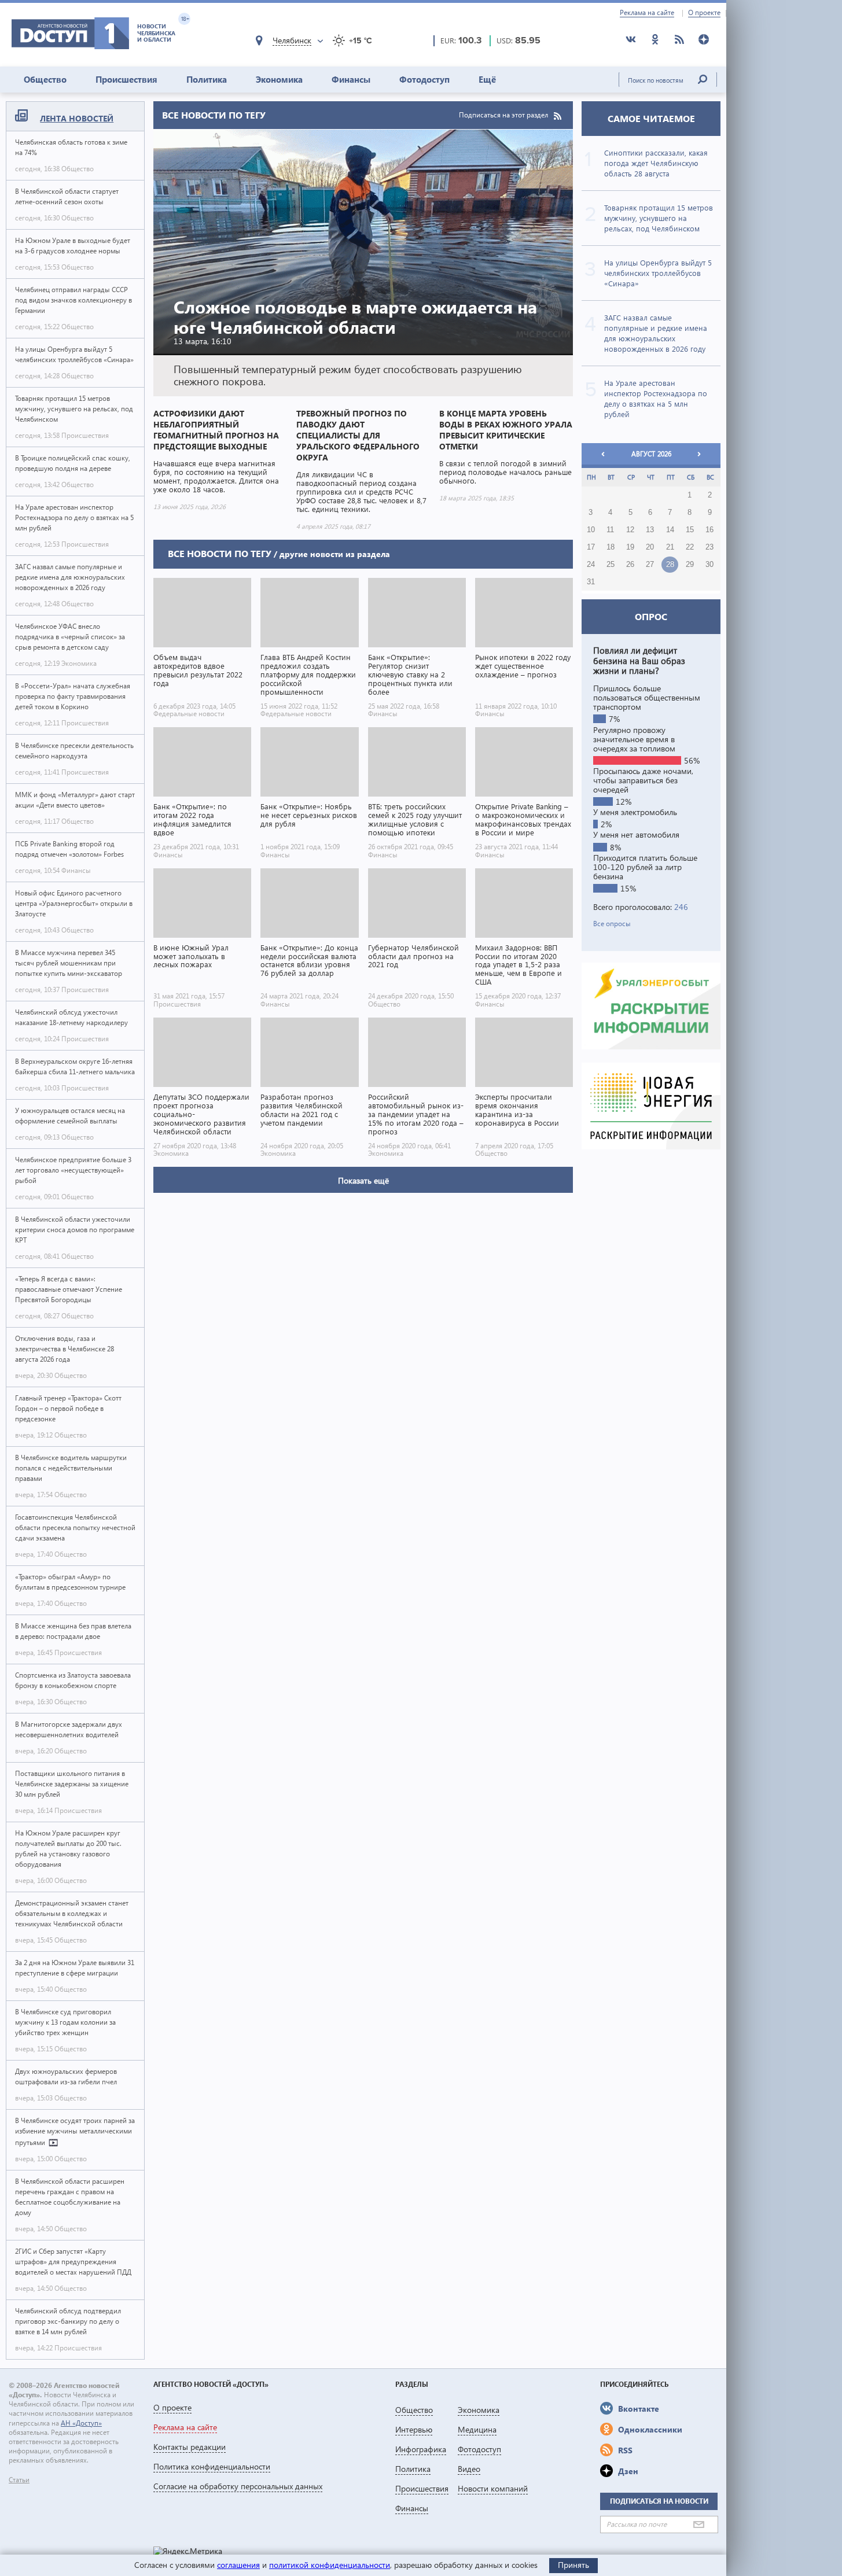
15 (690, 530)
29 (690, 565)
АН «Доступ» (81, 2423)
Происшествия (126, 79)
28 (670, 565)
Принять (573, 2565)
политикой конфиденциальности (330, 2565)
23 (709, 547)
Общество (45, 79)
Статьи (19, 2480)
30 (709, 565)
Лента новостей (77, 118)
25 (611, 565)
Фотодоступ (424, 79)
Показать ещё (363, 1180)
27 (650, 565)
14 (670, 530)
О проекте (704, 13)
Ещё (487, 79)
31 (591, 582)
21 (670, 547)
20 (650, 547)
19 (630, 547)
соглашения (238, 2565)
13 (650, 530)
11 (610, 530)
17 (591, 547)
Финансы (351, 79)
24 (591, 565)
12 (630, 530)
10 (591, 530)
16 (709, 530)
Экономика (279, 79)
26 (630, 565)
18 (611, 547)
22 (690, 547)
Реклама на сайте (647, 13)
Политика (207, 79)
